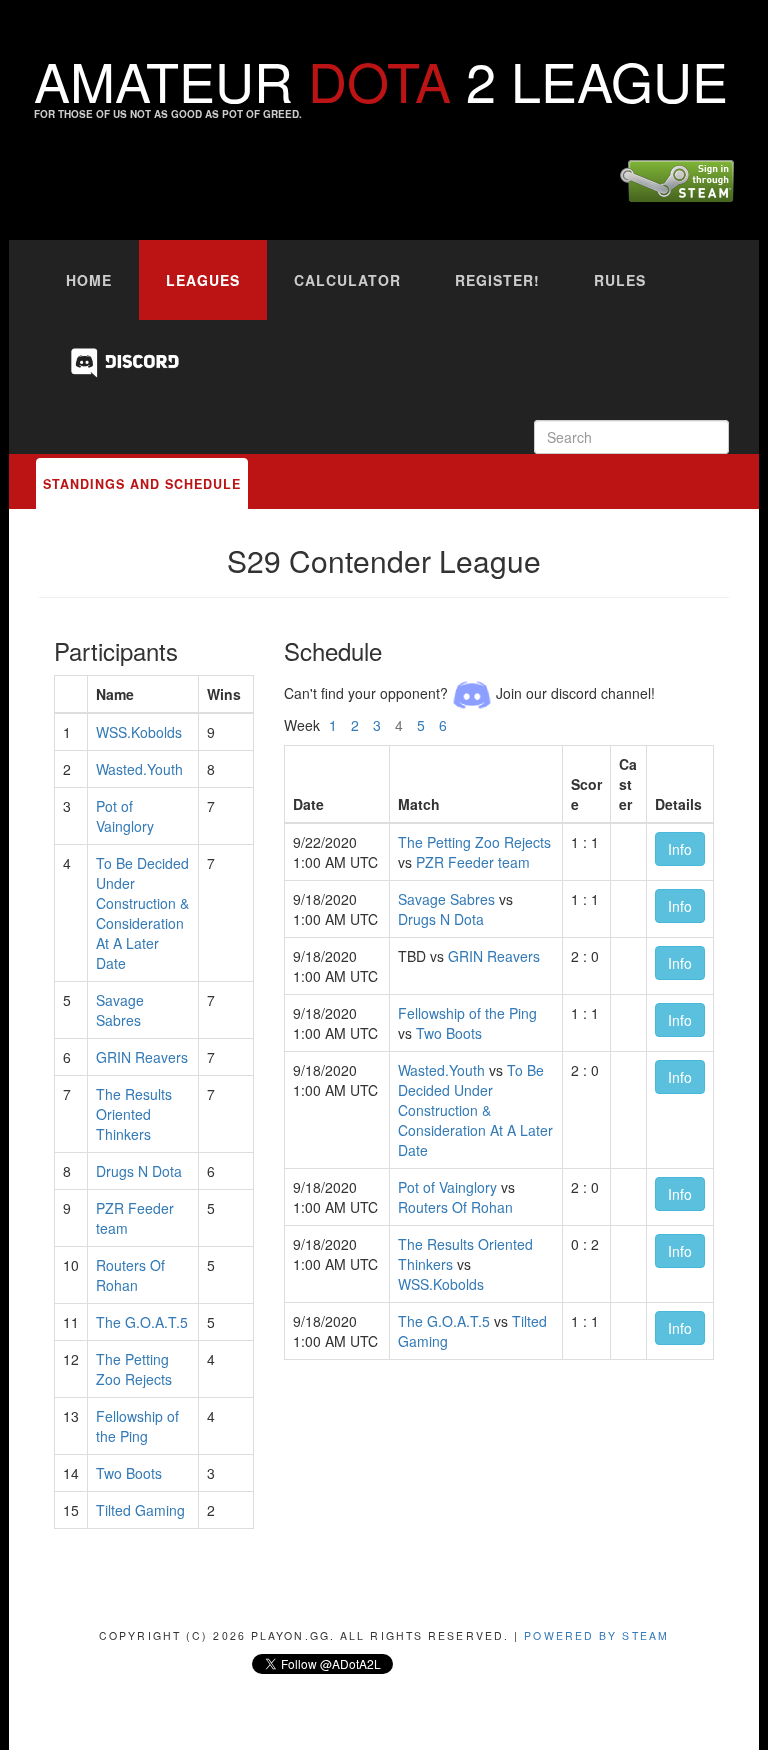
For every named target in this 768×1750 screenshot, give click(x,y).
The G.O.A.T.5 (142, 1322)
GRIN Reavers (142, 1057)
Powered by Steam (596, 1635)
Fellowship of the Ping (137, 1426)
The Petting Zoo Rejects (134, 1369)
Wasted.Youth (139, 769)
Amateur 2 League (381, 79)
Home (89, 280)
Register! (497, 280)
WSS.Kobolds (139, 732)
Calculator (347, 280)
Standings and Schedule (142, 484)
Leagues (203, 280)
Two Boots (129, 1473)
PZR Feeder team (473, 862)
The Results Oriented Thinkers (134, 1114)
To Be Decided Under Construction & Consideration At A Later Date (142, 913)
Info (680, 849)
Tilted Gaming (140, 1510)
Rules (620, 280)
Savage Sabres (120, 1010)
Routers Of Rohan (130, 1275)
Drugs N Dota (139, 1171)
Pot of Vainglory (125, 816)
